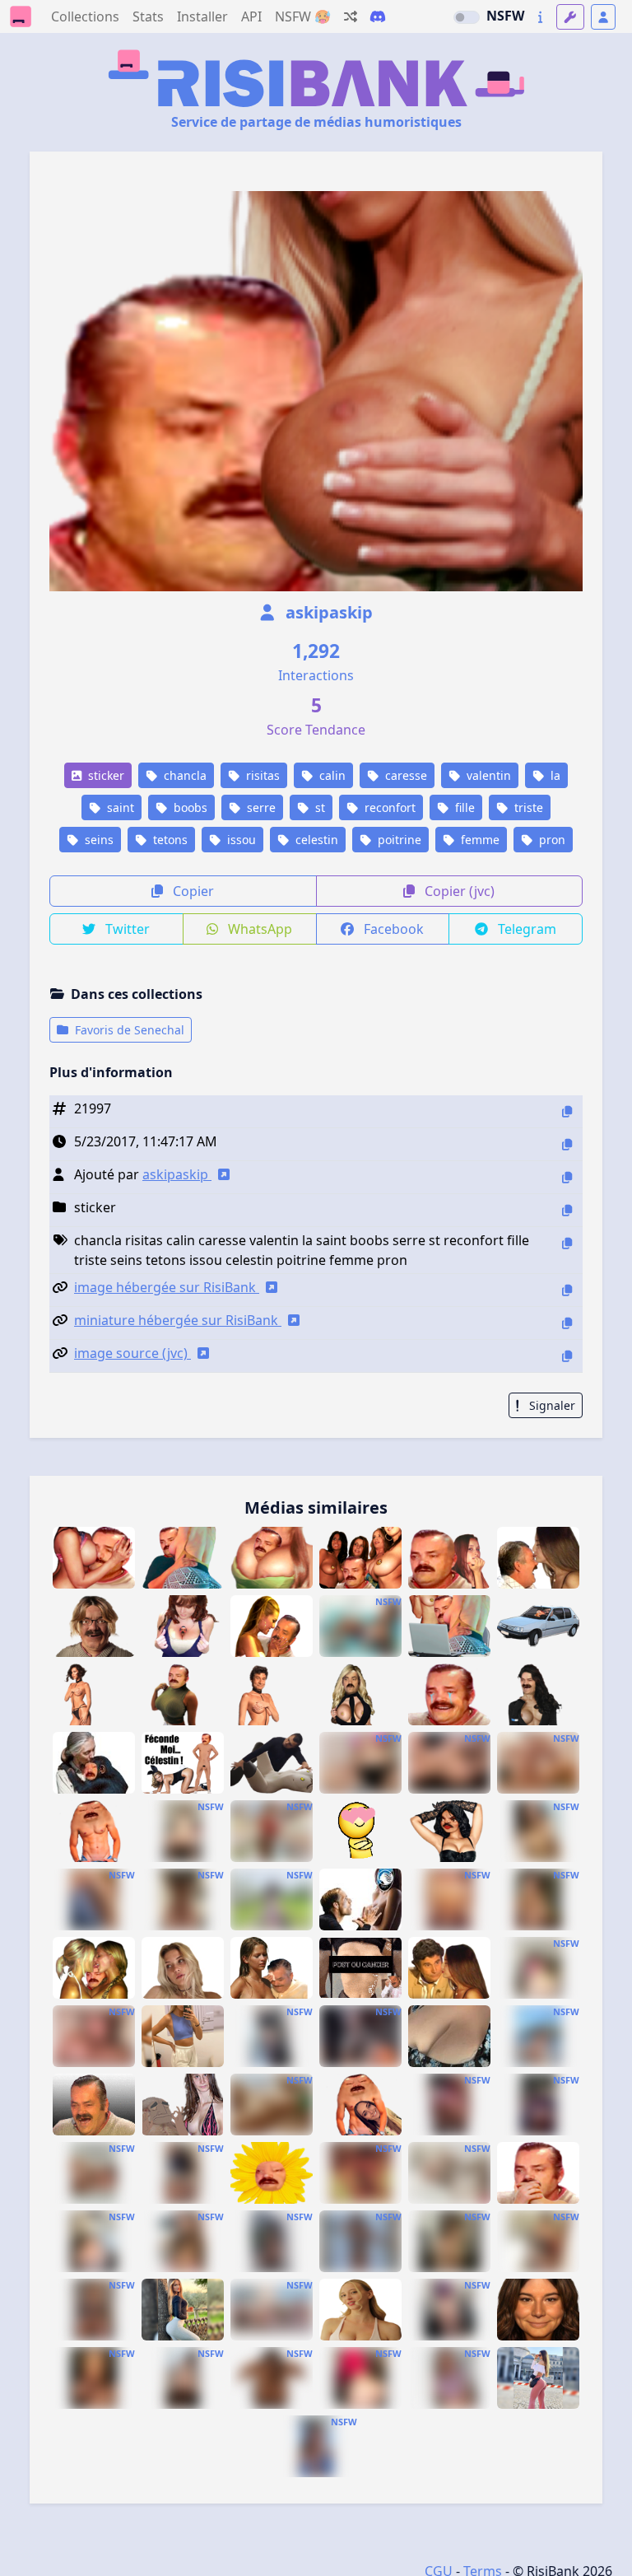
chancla (184, 775)
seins (98, 840)
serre (260, 807)
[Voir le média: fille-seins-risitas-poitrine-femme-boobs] (360, 1694)
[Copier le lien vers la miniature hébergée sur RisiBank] (567, 1323)
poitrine (398, 840)
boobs (189, 807)
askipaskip (327, 612)
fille (463, 807)
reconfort (388, 807)
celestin (315, 840)
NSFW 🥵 (303, 16)
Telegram (525, 929)
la (554, 775)
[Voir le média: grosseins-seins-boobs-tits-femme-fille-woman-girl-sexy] (360, 2241)
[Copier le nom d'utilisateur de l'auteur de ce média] (567, 1177)
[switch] (467, 17)
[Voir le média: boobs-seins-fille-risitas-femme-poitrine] (183, 1694)
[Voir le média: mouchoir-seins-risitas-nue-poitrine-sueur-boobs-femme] (272, 1968)
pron (551, 840)
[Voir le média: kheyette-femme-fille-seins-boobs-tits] (94, 1899)
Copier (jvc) (458, 891)
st (318, 807)
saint (119, 807)
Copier (192, 891)
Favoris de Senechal (128, 1030)
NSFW (505, 16)
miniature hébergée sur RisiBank (178, 1320)
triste (527, 807)
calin (331, 775)
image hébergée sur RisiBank (167, 1287)
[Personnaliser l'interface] (570, 17)
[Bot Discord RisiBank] (378, 16)
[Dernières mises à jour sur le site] (540, 17)
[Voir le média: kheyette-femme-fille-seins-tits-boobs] (360, 1763)
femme (479, 840)
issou (240, 840)
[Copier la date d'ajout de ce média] (567, 1144)
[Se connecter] (603, 17)
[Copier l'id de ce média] (567, 1111)
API (251, 16)
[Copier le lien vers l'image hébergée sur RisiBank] (567, 1290)
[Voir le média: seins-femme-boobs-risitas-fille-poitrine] (538, 1694)
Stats (148, 16)
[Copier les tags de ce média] (567, 1243)
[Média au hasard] (351, 16)
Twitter (126, 929)
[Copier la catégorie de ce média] (567, 1210)
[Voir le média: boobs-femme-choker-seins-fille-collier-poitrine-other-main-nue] (94, 1694)
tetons (169, 840)
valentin (487, 775)
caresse (404, 775)
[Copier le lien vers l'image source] (567, 1356)
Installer (202, 16)
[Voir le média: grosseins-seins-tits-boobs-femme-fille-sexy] (183, 2241)
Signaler (551, 1405)
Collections (85, 16)
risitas (261, 775)
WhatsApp (258, 929)
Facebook (392, 929)
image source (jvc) (132, 1353)
